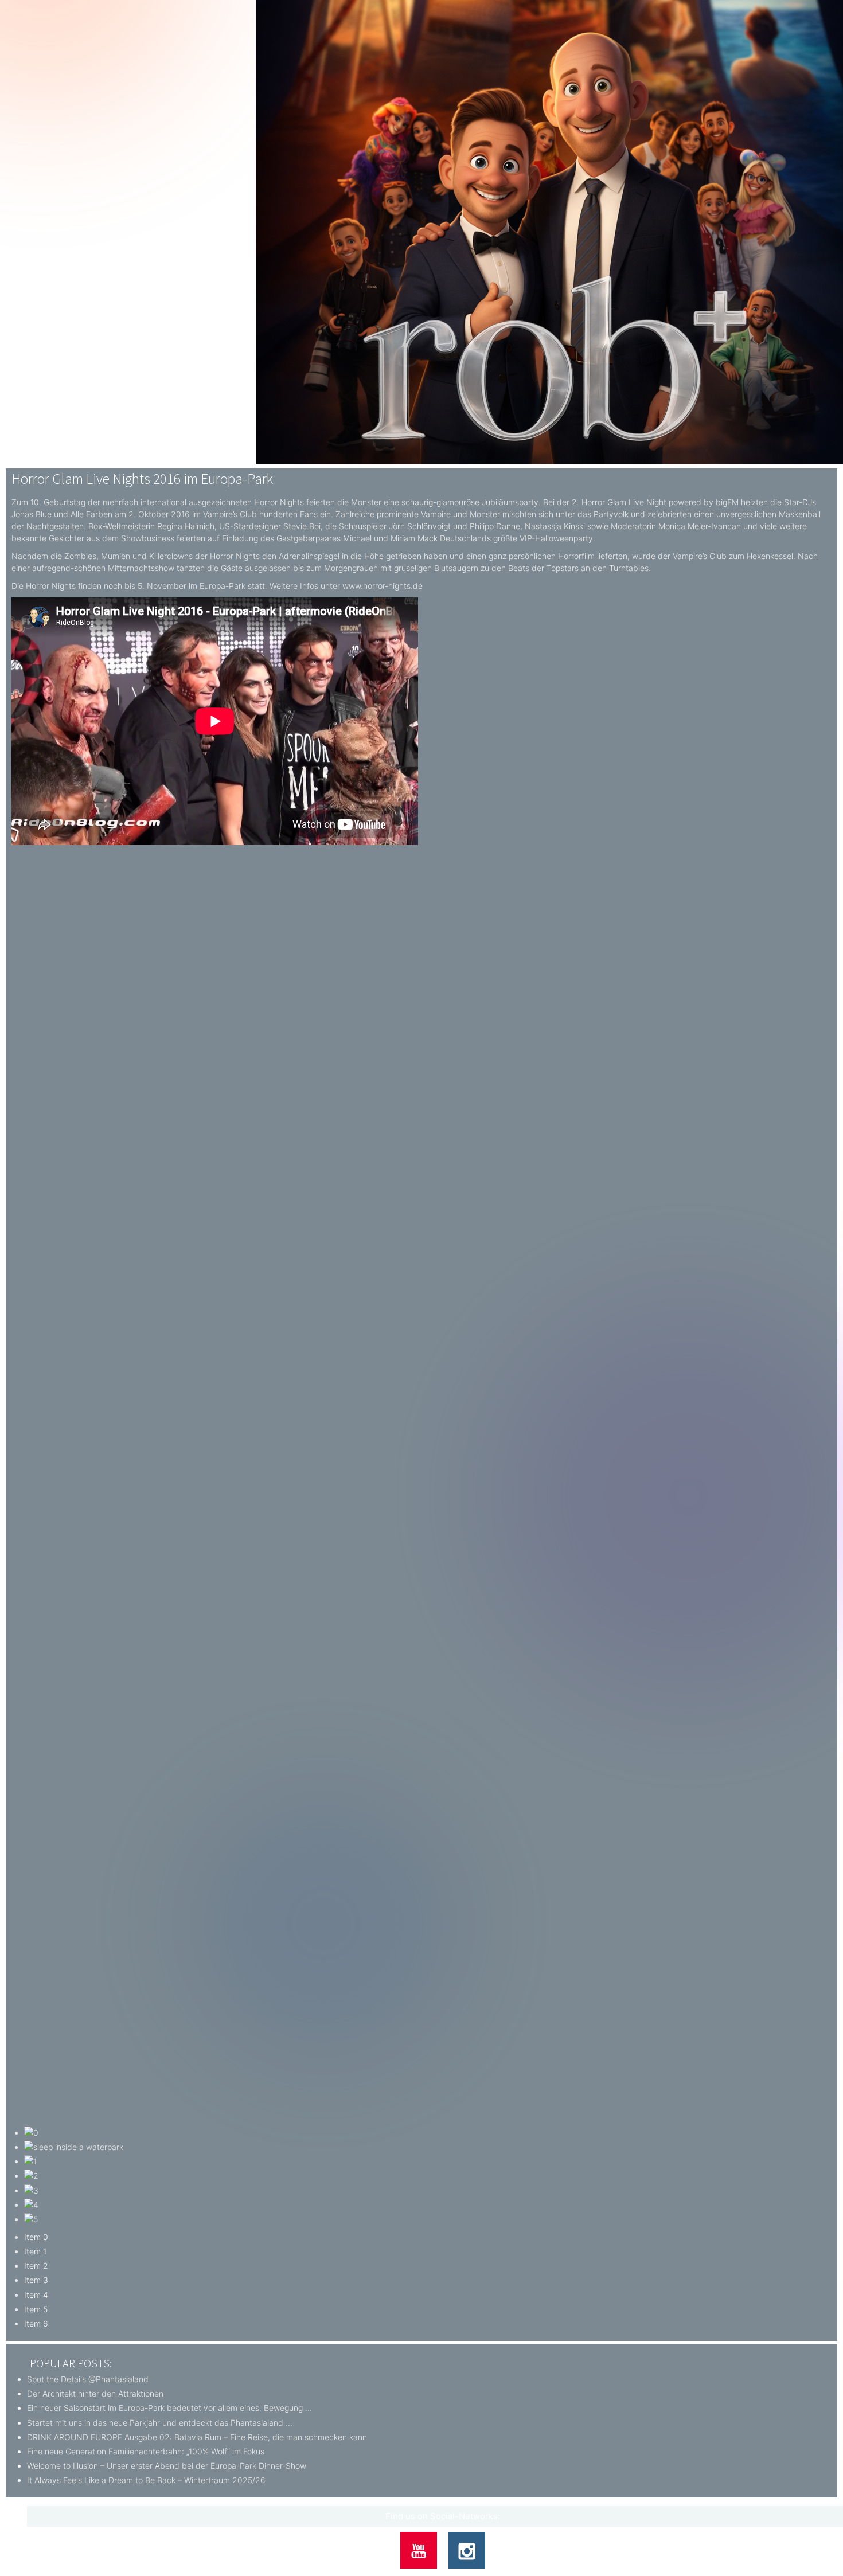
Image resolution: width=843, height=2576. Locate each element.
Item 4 (36, 2295)
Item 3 (36, 2280)
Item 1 (35, 2251)
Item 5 (36, 2309)
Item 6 (36, 2323)
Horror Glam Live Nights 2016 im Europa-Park (142, 479)
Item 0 (36, 2237)
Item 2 (36, 2266)
